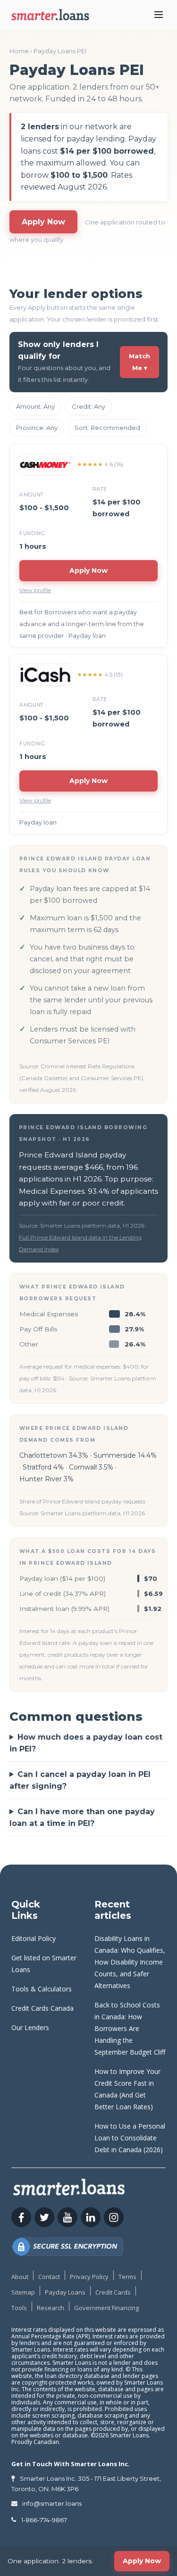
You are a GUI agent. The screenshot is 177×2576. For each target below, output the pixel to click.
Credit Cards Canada (42, 2008)
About (20, 2277)
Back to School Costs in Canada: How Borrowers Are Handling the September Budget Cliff (130, 2028)
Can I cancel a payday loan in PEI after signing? (80, 1780)
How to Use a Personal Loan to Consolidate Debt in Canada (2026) (130, 2138)
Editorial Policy (34, 1938)
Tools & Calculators (42, 1989)
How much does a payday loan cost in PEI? (86, 1743)
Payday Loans (65, 2292)
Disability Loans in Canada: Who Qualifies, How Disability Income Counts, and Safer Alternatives (130, 1962)
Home (19, 51)
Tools (19, 2308)
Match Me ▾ (139, 362)
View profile (35, 590)
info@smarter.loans (52, 2503)
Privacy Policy (89, 2277)
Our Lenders (30, 2027)
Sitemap (23, 2292)
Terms (127, 2277)
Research (51, 2308)
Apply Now (43, 222)
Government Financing (106, 2308)
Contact (49, 2277)
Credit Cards (113, 2292)
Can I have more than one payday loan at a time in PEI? (82, 1817)
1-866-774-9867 (44, 2520)
